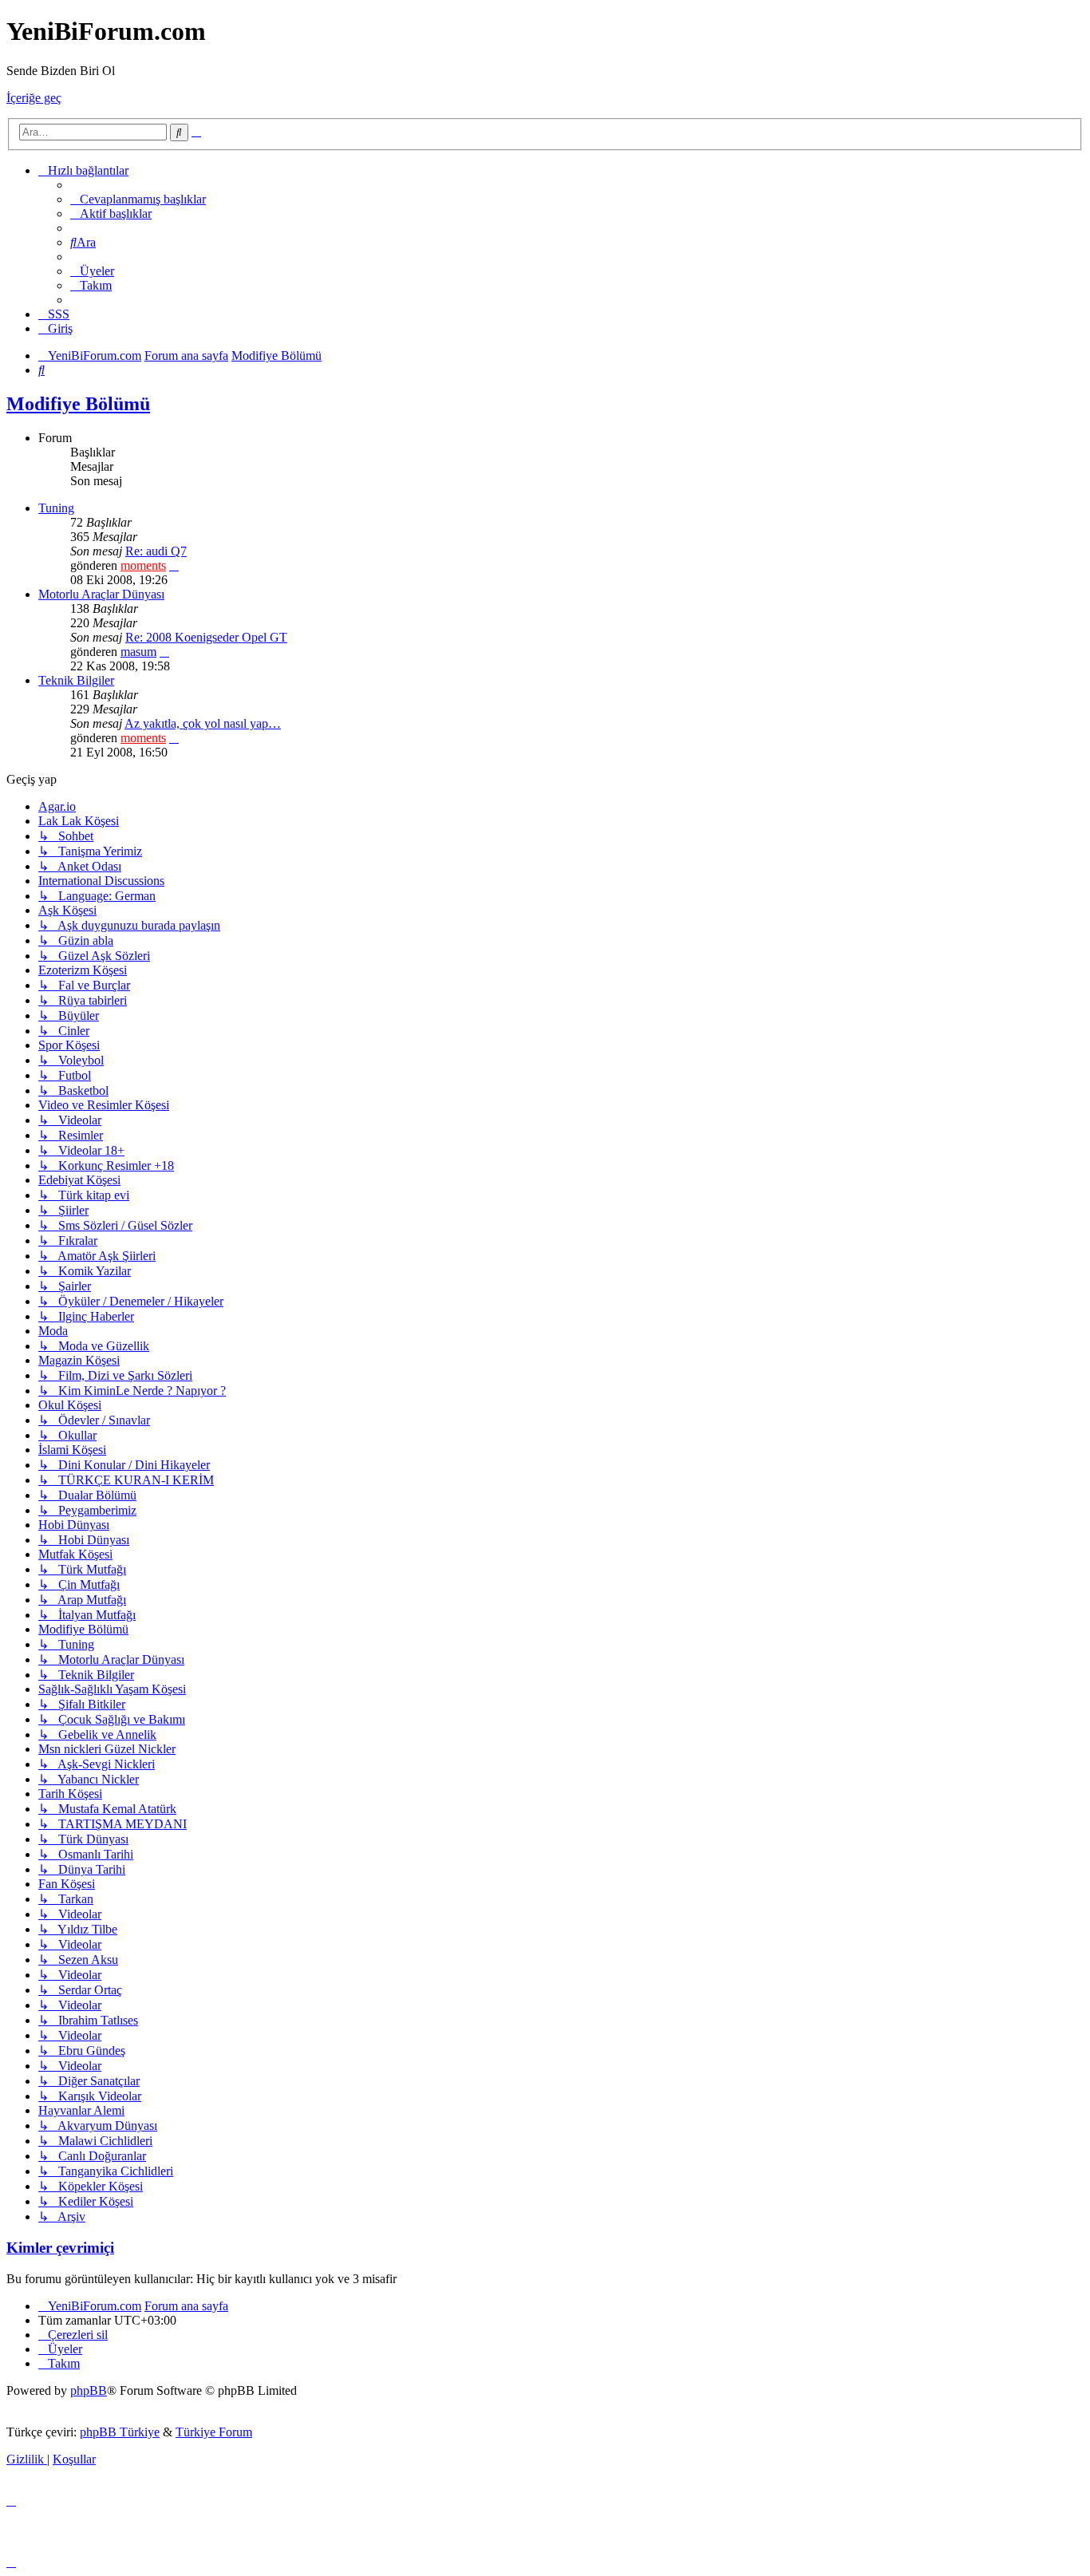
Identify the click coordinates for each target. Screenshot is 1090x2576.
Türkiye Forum (214, 2432)
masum (138, 652)
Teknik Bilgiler (76, 680)
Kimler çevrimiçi (60, 2248)
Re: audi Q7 (156, 551)
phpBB (89, 2390)
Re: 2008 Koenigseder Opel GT (206, 637)
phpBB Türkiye (120, 2432)
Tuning (56, 508)
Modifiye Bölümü (78, 404)
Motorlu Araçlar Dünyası (101, 594)
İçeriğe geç (34, 98)
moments (143, 565)
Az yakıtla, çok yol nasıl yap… (203, 723)
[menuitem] (138, 199)
